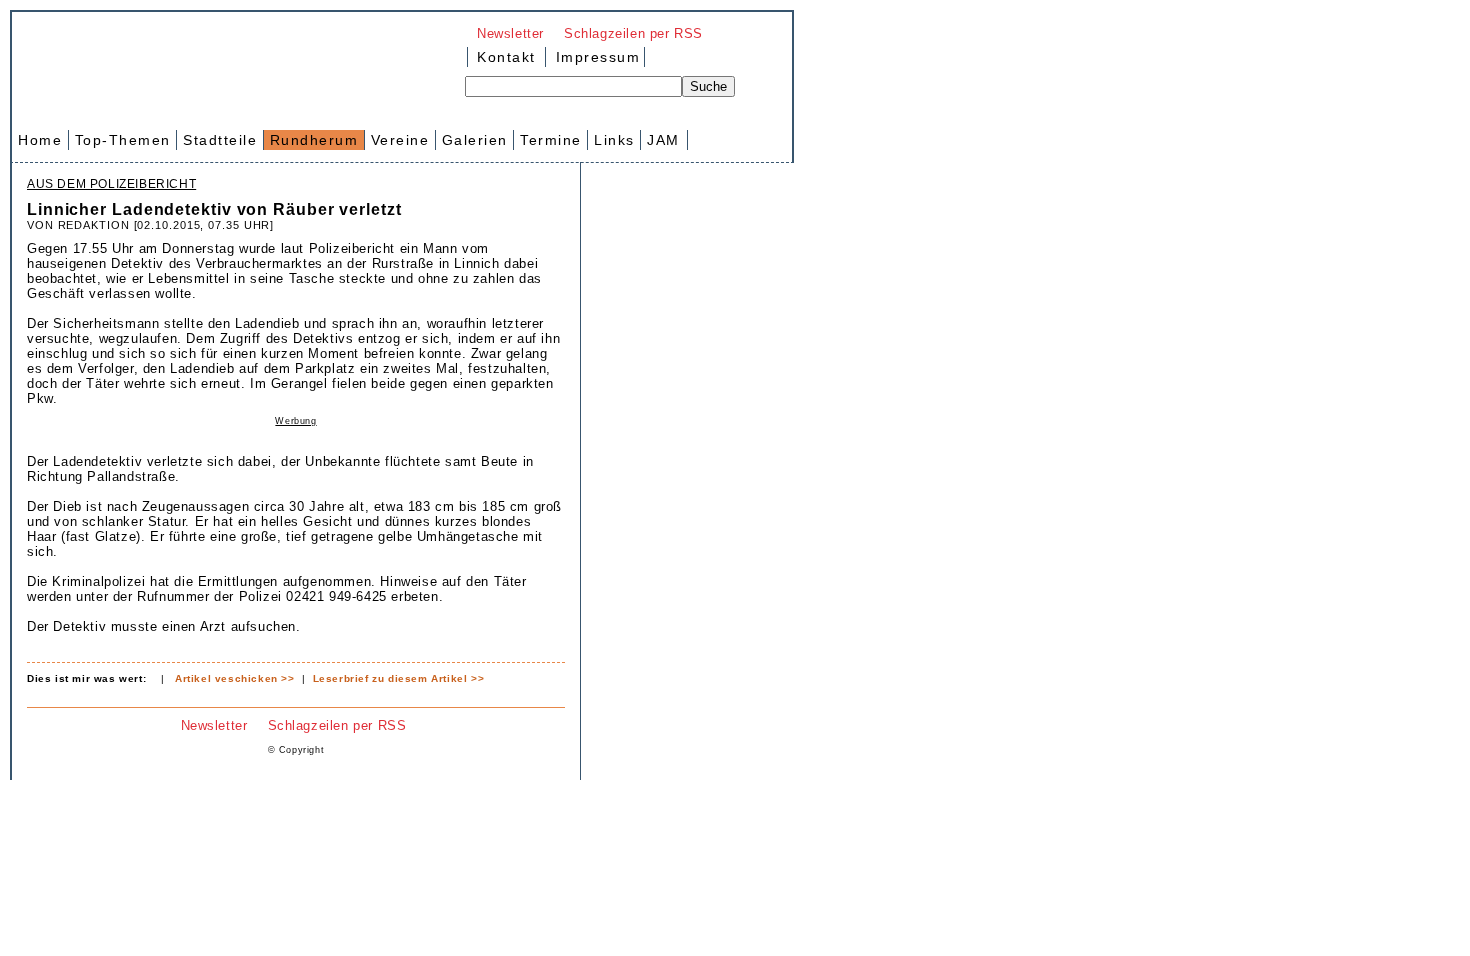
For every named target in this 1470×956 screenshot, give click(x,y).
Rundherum (314, 140)
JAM (663, 140)
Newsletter (510, 33)
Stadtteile (220, 140)
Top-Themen (123, 140)
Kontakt (506, 57)
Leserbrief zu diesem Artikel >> (399, 678)
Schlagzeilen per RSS (633, 33)
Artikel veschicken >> (235, 678)
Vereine (400, 140)
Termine (551, 140)
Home (40, 140)
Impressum (595, 57)
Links (614, 140)
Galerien (475, 140)
